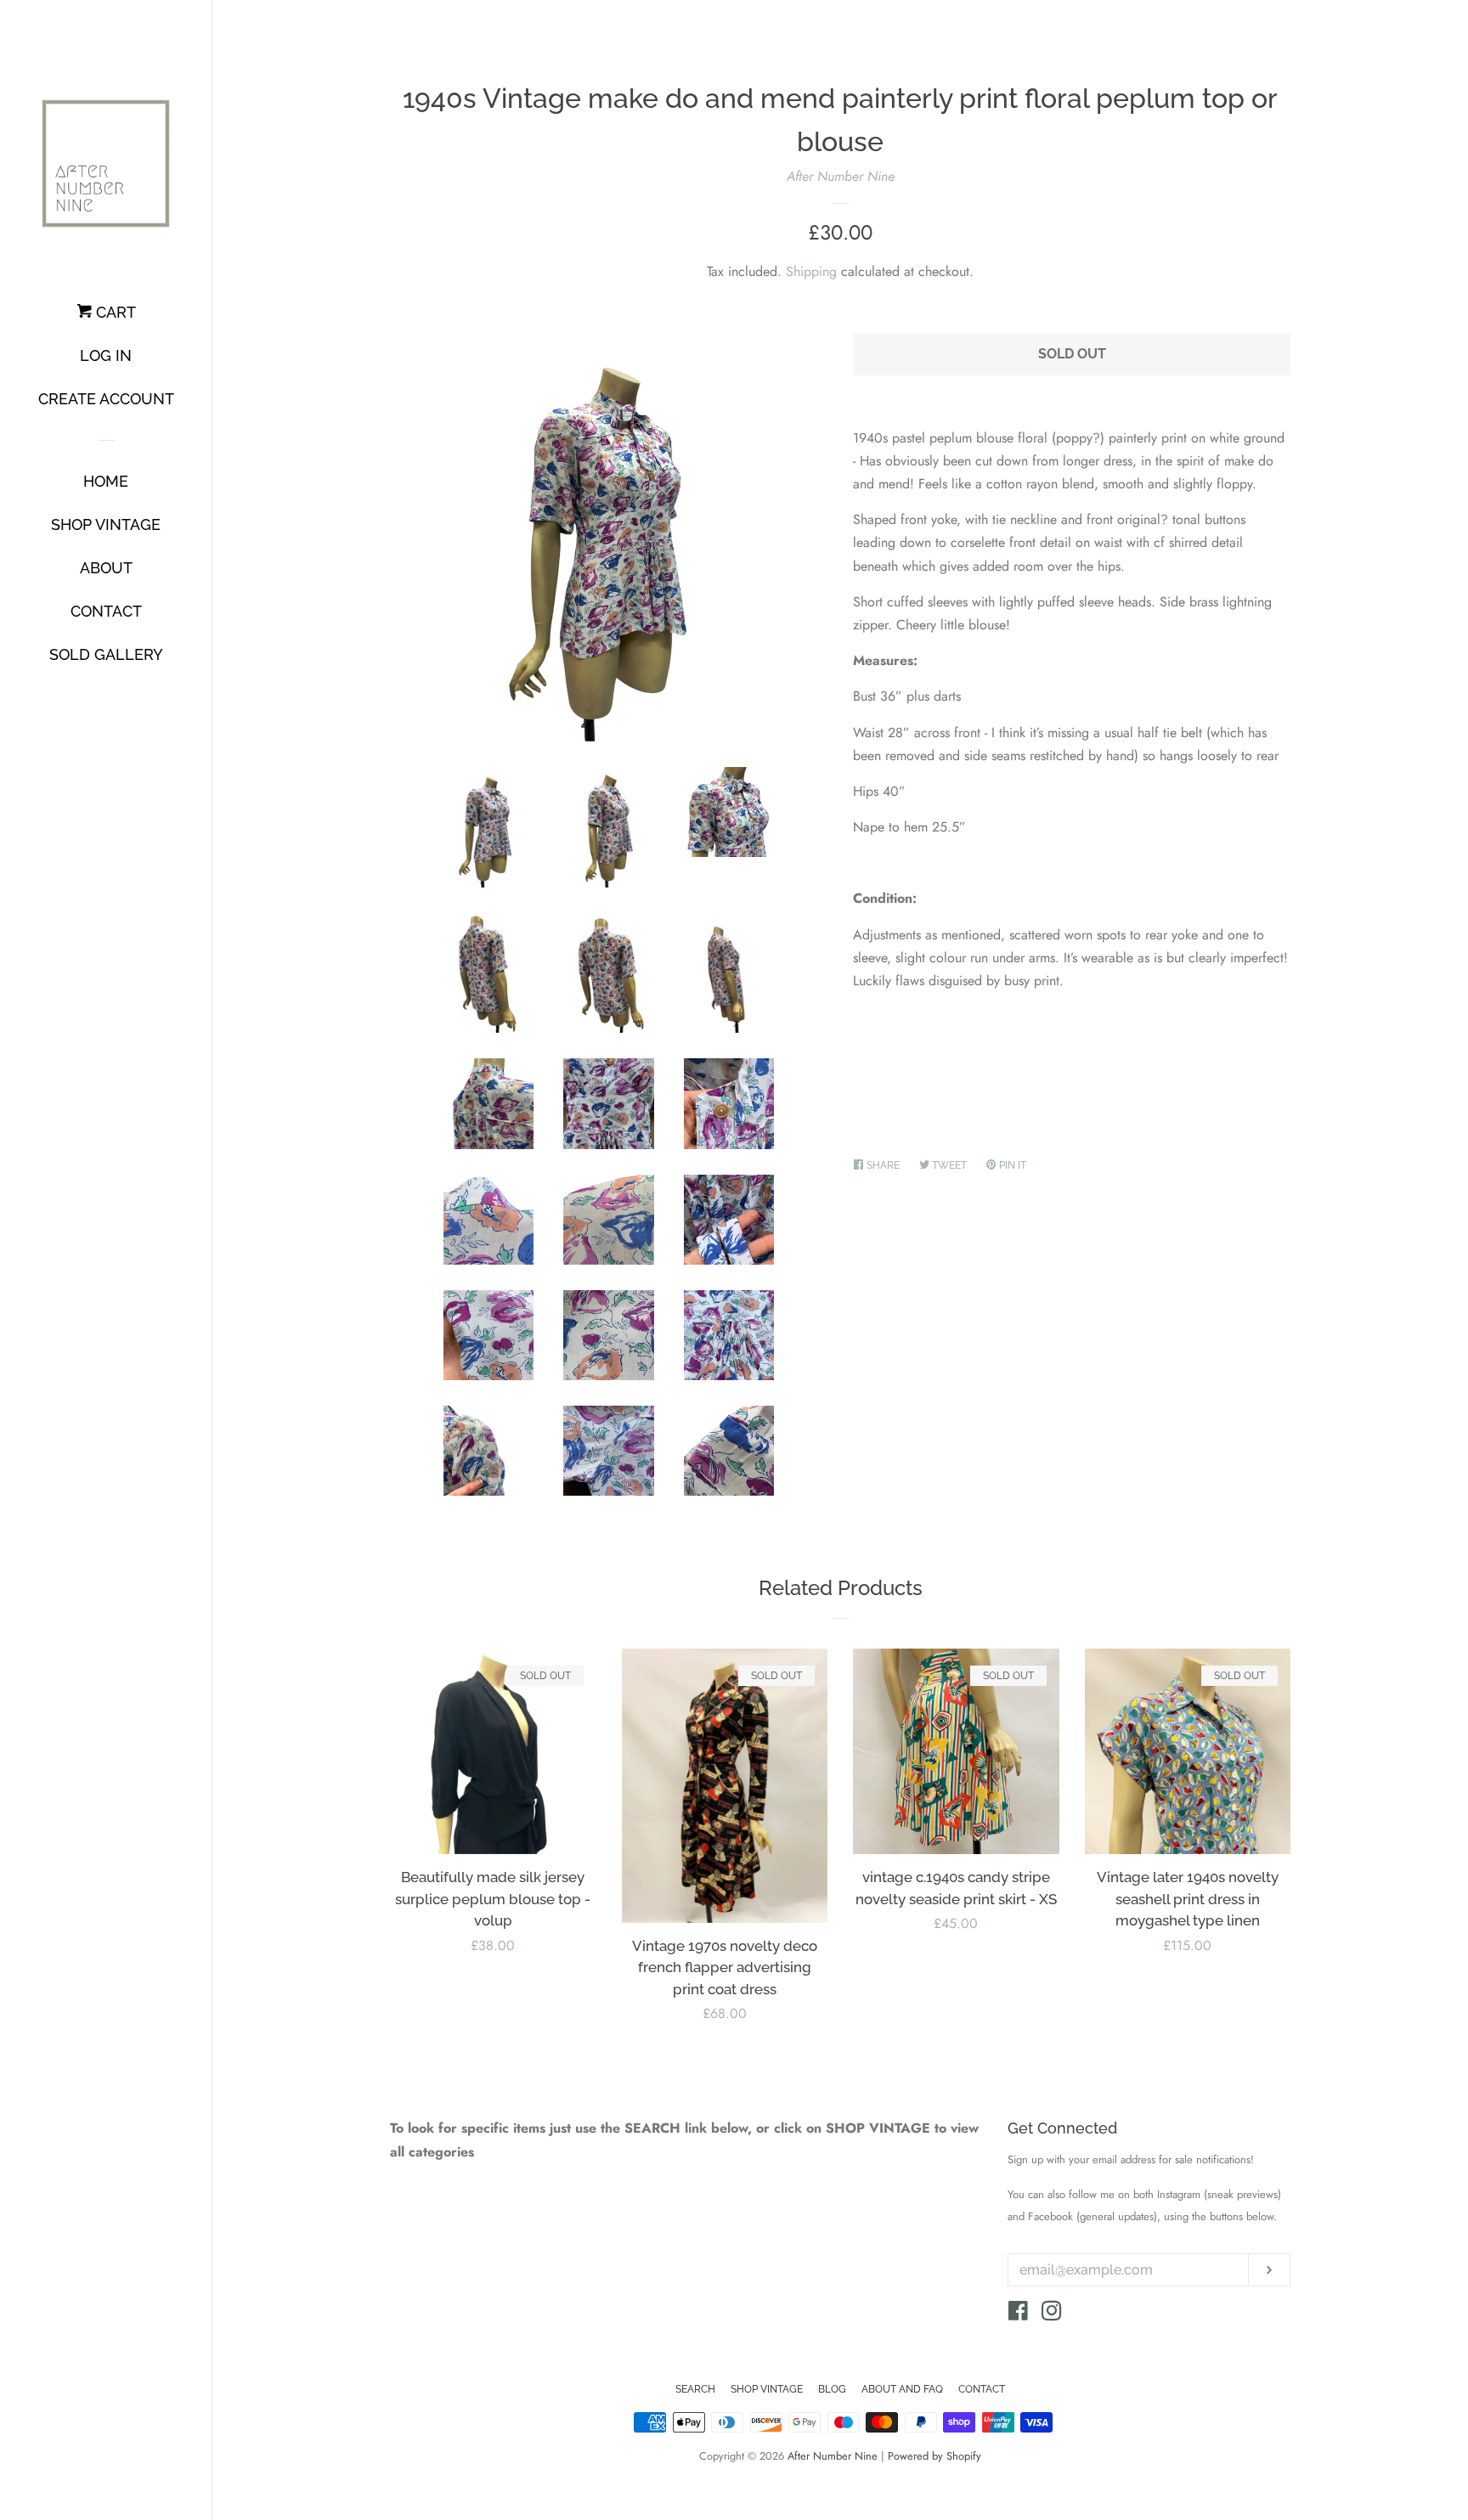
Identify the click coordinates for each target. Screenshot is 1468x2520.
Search (695, 2389)
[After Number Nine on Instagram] (1052, 2314)
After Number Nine (841, 176)
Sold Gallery (106, 654)
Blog (832, 2389)
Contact (106, 611)
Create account (106, 399)
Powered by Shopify (934, 2456)
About (106, 568)
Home (106, 481)
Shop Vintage (106, 524)
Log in (106, 355)
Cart (114, 312)
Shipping (811, 271)
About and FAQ (902, 2389)
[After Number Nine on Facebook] (1018, 2314)
